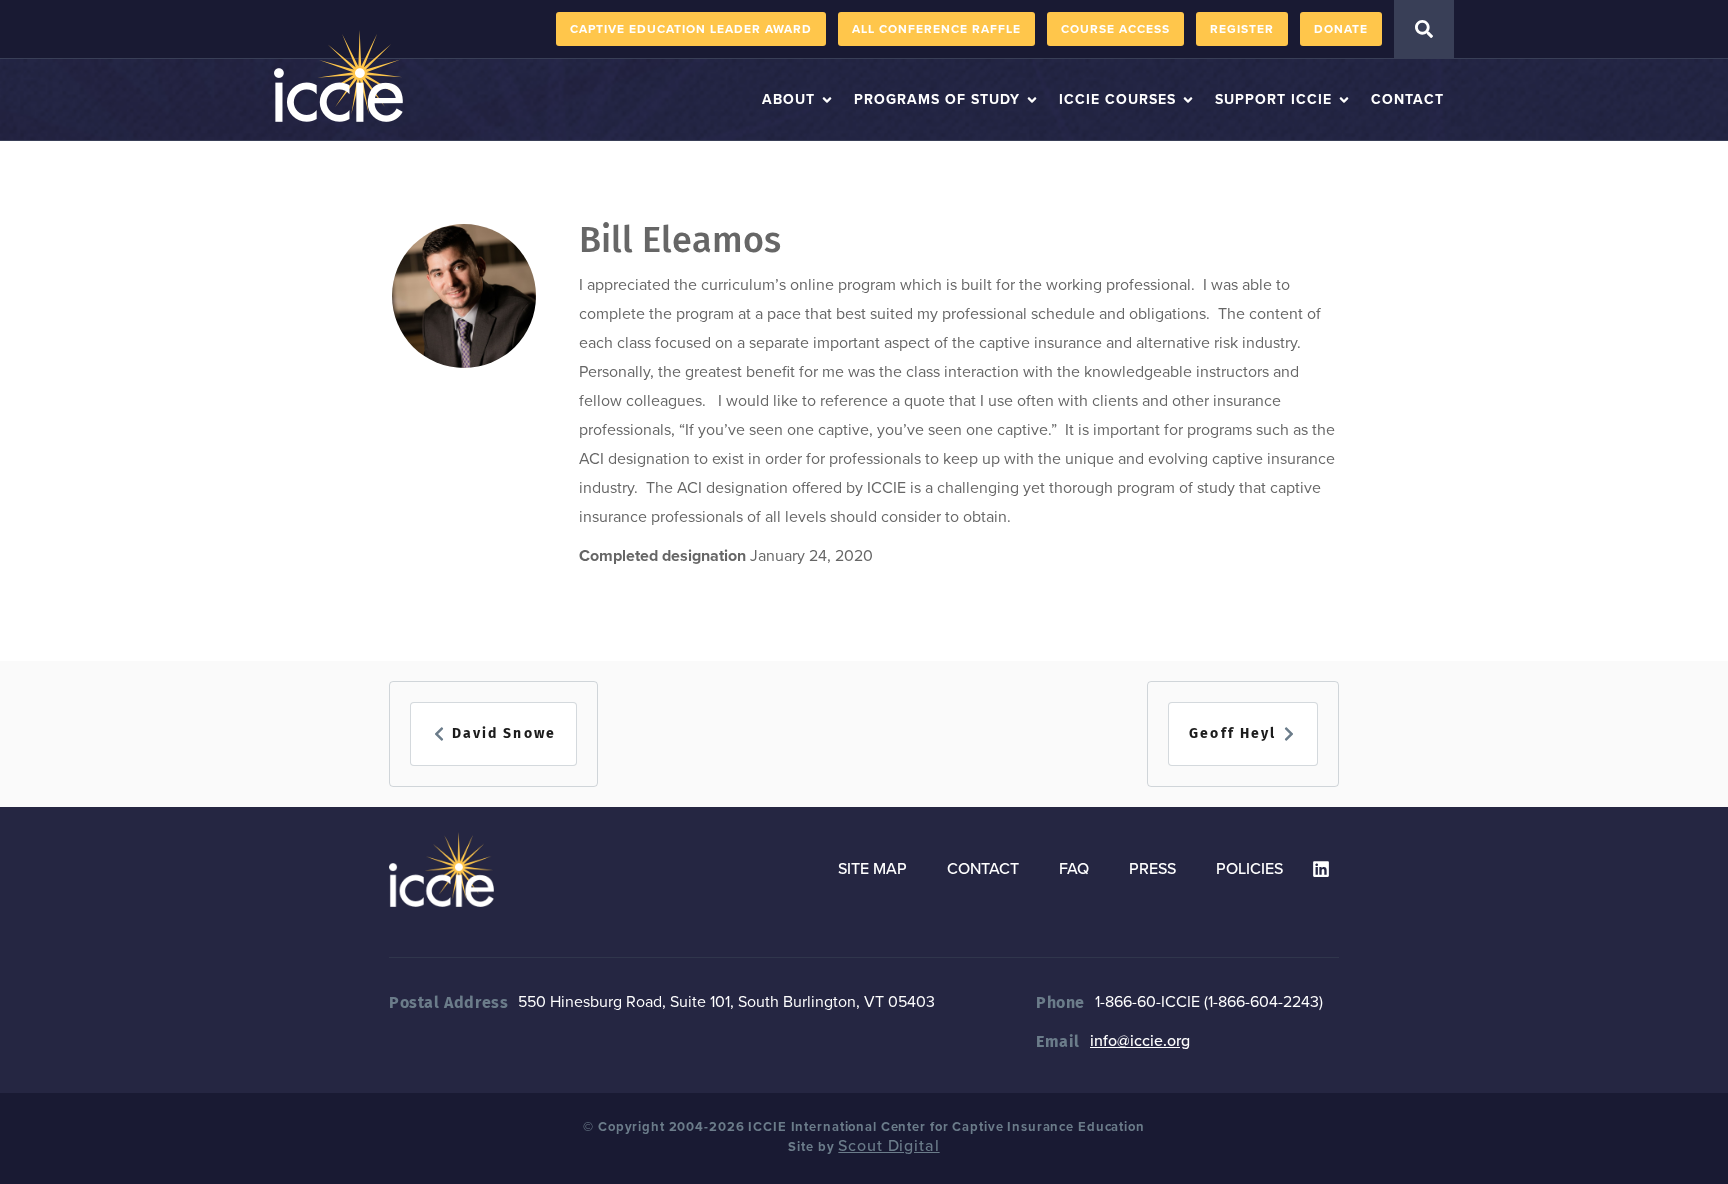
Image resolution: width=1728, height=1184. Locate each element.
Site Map (872, 869)
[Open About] (827, 99)
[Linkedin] (1321, 869)
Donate (1341, 29)
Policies (1249, 869)
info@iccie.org (1140, 1041)
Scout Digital (888, 1146)
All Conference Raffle (936, 29)
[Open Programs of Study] (1032, 99)
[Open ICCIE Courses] (1188, 99)
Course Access (1115, 29)
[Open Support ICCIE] (1344, 99)
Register (1242, 29)
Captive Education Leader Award (691, 29)
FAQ (1074, 869)
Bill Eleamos (680, 240)
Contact (983, 869)
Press (1152, 869)
